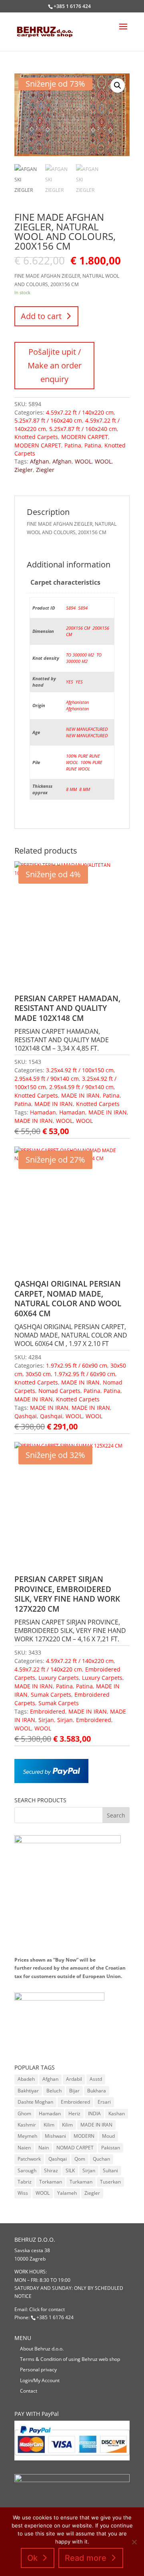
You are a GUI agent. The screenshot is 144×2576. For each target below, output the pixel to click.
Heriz (74, 2113)
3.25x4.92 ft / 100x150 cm (80, 1070)
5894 (71, 608)
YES (70, 682)
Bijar (74, 2091)
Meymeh (27, 2136)
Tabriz (25, 2182)
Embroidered (48, 1711)
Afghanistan (77, 702)
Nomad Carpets (59, 1391)
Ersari (104, 2102)
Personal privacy (38, 2370)
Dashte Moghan (35, 2102)
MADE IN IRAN (80, 1095)
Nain (44, 2148)
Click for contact (47, 2309)
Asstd (96, 2079)
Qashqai (26, 1416)
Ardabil (74, 2079)
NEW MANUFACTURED (87, 729)
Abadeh (26, 2079)
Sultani (110, 2170)
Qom (80, 2159)
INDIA (94, 2113)
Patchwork (29, 2159)
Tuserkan (110, 2182)
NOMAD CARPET (75, 2148)
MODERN (84, 2136)
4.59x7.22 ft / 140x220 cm (80, 412)
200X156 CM (78, 628)
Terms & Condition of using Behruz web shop (70, 2359)
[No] (134, 2542)
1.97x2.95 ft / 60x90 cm (77, 1365)
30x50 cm (38, 1374)
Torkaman (51, 2182)
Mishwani (55, 2136)
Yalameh (67, 2193)
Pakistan (111, 2148)
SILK (70, 2170)
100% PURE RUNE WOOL (84, 765)
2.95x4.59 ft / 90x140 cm (47, 1079)
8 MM (71, 789)
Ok (32, 2558)
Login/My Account (40, 2380)
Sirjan (46, 1720)
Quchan (101, 2159)
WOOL (83, 461)
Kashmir (27, 2125)
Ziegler (24, 470)
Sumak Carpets (51, 1695)
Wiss (23, 2193)
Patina (73, 445)
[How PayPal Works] (51, 1781)
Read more (86, 2558)
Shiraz (51, 2170)
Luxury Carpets (59, 1678)
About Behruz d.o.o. (42, 2349)
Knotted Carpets (36, 437)
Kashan (117, 2113)
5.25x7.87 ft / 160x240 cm (48, 420)
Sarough (27, 2170)
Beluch (54, 2091)
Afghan (40, 461)
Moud (108, 2136)
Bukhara (97, 2091)
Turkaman (81, 2182)
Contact (29, 2391)
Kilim (49, 2125)
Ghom (24, 2113)
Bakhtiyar (28, 2091)
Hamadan (43, 1112)
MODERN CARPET (85, 437)
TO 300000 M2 (80, 655)
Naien (24, 2148)
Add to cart (41, 316)
